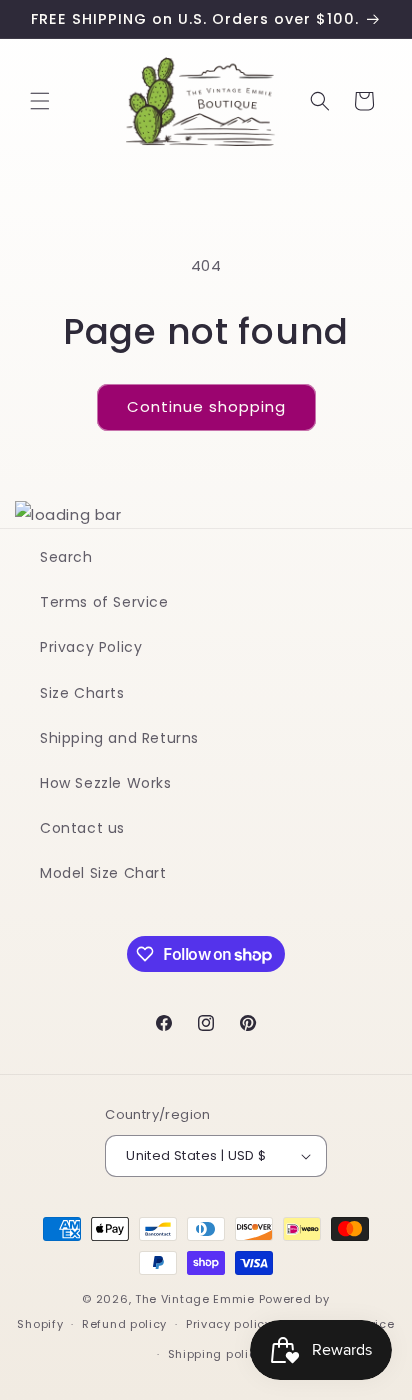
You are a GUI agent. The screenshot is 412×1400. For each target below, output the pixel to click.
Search (66, 557)
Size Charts (82, 693)
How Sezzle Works (106, 783)
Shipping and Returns (119, 738)
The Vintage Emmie (195, 1299)
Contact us (82, 828)
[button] (40, 101)
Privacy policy (229, 1324)
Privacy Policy (91, 647)
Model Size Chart (103, 873)
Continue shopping (206, 406)
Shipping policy (216, 1354)
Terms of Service (104, 602)
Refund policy (124, 1324)
